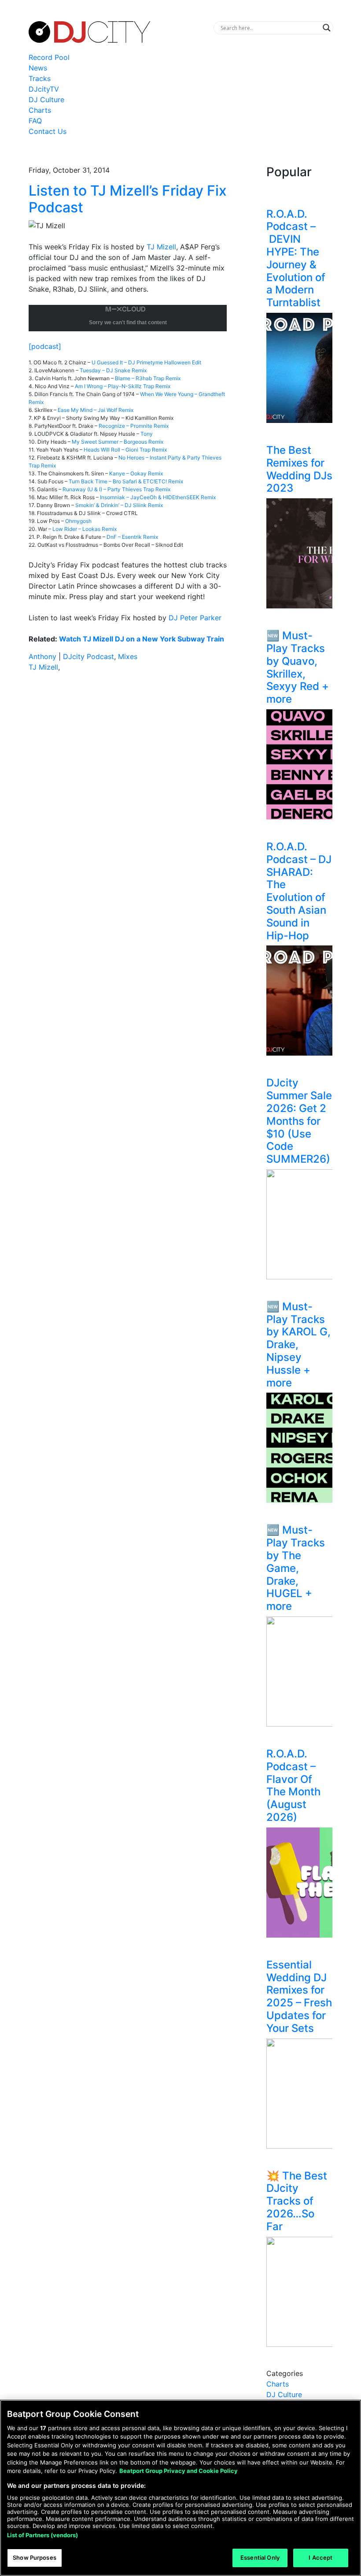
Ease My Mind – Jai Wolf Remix (96, 410)
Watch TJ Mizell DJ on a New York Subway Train (142, 639)
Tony (147, 434)
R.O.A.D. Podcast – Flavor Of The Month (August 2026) (293, 1785)
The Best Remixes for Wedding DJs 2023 (299, 469)
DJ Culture (46, 100)
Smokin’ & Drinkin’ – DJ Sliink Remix (119, 505)
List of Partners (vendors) (42, 2535)
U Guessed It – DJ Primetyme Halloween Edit (146, 362)
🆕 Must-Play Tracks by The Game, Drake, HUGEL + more (296, 1568)
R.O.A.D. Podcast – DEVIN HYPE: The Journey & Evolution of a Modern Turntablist (296, 258)
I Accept (320, 2557)
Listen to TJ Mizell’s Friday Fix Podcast (128, 199)
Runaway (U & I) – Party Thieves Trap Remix (116, 489)
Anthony (42, 656)
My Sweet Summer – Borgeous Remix (118, 442)
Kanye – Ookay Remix (136, 473)
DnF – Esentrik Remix (132, 537)
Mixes (128, 656)
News (38, 68)
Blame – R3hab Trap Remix (148, 378)
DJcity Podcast (88, 656)
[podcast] (45, 346)
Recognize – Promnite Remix (134, 426)
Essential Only (260, 2557)
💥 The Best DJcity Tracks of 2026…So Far (297, 2201)
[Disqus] (128, 804)
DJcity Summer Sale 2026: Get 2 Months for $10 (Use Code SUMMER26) (299, 1121)
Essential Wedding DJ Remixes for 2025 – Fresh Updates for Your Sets (299, 1996)
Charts (40, 110)
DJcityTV (44, 89)
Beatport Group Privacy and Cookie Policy (179, 2471)
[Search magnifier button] (327, 28)
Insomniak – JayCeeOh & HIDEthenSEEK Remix (158, 497)
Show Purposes (35, 2557)
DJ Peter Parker (195, 618)
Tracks (40, 78)
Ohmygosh (78, 521)
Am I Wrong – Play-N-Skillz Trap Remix (123, 386)
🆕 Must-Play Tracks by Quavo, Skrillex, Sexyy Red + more (298, 667)
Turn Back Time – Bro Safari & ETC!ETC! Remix (126, 481)
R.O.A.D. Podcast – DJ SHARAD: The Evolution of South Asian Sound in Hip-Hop (299, 891)
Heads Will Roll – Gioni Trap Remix (125, 450)
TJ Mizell (161, 247)
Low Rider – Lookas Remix (85, 529)
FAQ (35, 121)
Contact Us (48, 131)
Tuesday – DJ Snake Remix (113, 370)
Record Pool (49, 57)
